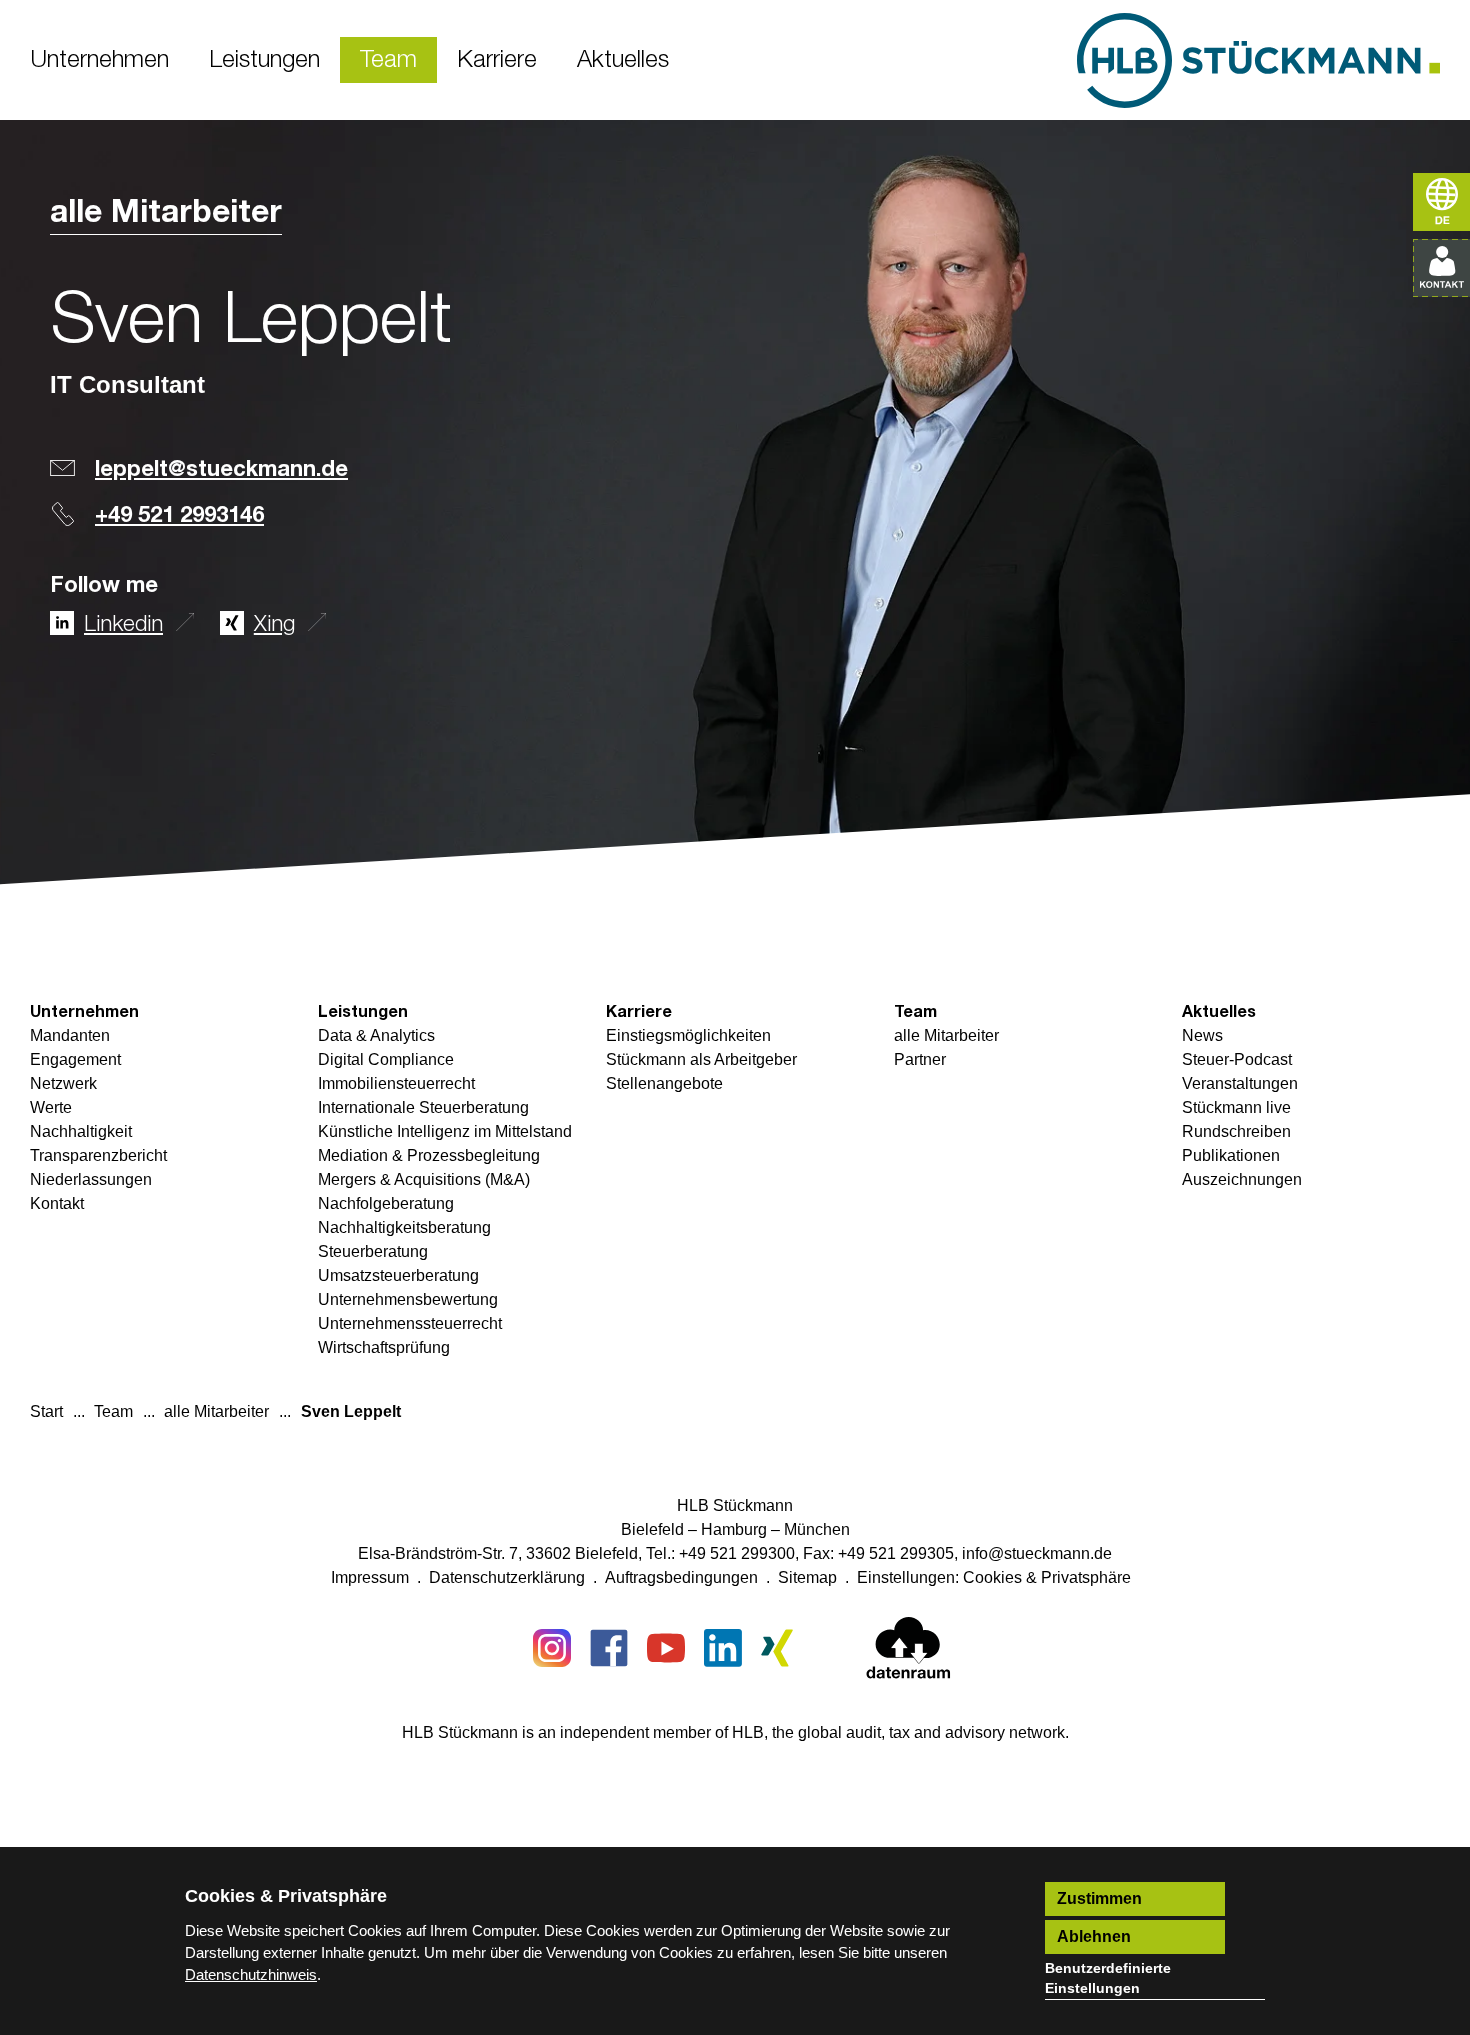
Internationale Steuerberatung (423, 1107)
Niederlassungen (91, 1179)
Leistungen (363, 1012)
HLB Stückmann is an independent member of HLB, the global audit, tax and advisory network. (735, 1732)
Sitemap (807, 1577)
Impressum (370, 1577)
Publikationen (1231, 1155)
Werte (51, 1107)
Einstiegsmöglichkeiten (688, 1035)
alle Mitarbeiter (166, 213)
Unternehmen (84, 1012)
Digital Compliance (386, 1059)
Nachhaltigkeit (81, 1131)
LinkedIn (723, 1648)
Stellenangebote (664, 1083)
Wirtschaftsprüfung (384, 1347)
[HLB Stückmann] (1258, 60)
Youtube (666, 1648)
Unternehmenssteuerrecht (410, 1323)
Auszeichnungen (1242, 1179)
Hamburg (734, 1529)
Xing (274, 625)
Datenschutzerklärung (507, 1577)
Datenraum (908, 1652)
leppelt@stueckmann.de (221, 470)
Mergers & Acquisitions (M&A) (424, 1179)
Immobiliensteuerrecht (396, 1083)
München (817, 1529)
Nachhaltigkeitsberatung (404, 1227)
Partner (920, 1059)
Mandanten (70, 1035)
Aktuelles (1219, 1012)
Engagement (75, 1059)
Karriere (639, 1012)
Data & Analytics (376, 1035)
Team (915, 1012)
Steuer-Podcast (1237, 1059)
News (1202, 1035)
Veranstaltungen (1240, 1083)
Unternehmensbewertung (408, 1299)
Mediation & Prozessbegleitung (429, 1155)
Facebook (609, 1648)
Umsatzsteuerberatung (398, 1275)
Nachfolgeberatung (386, 1203)
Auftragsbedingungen (681, 1577)
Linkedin (123, 625)
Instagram (552, 1648)
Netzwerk (63, 1083)
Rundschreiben (1236, 1131)
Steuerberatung (373, 1251)
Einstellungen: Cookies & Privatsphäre (994, 1577)
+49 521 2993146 (179, 516)
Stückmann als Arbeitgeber (701, 1059)
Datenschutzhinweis (251, 1974)
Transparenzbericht (98, 1155)
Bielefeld (652, 1529)
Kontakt (57, 1203)
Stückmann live (1236, 1107)
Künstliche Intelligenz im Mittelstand (445, 1131)
